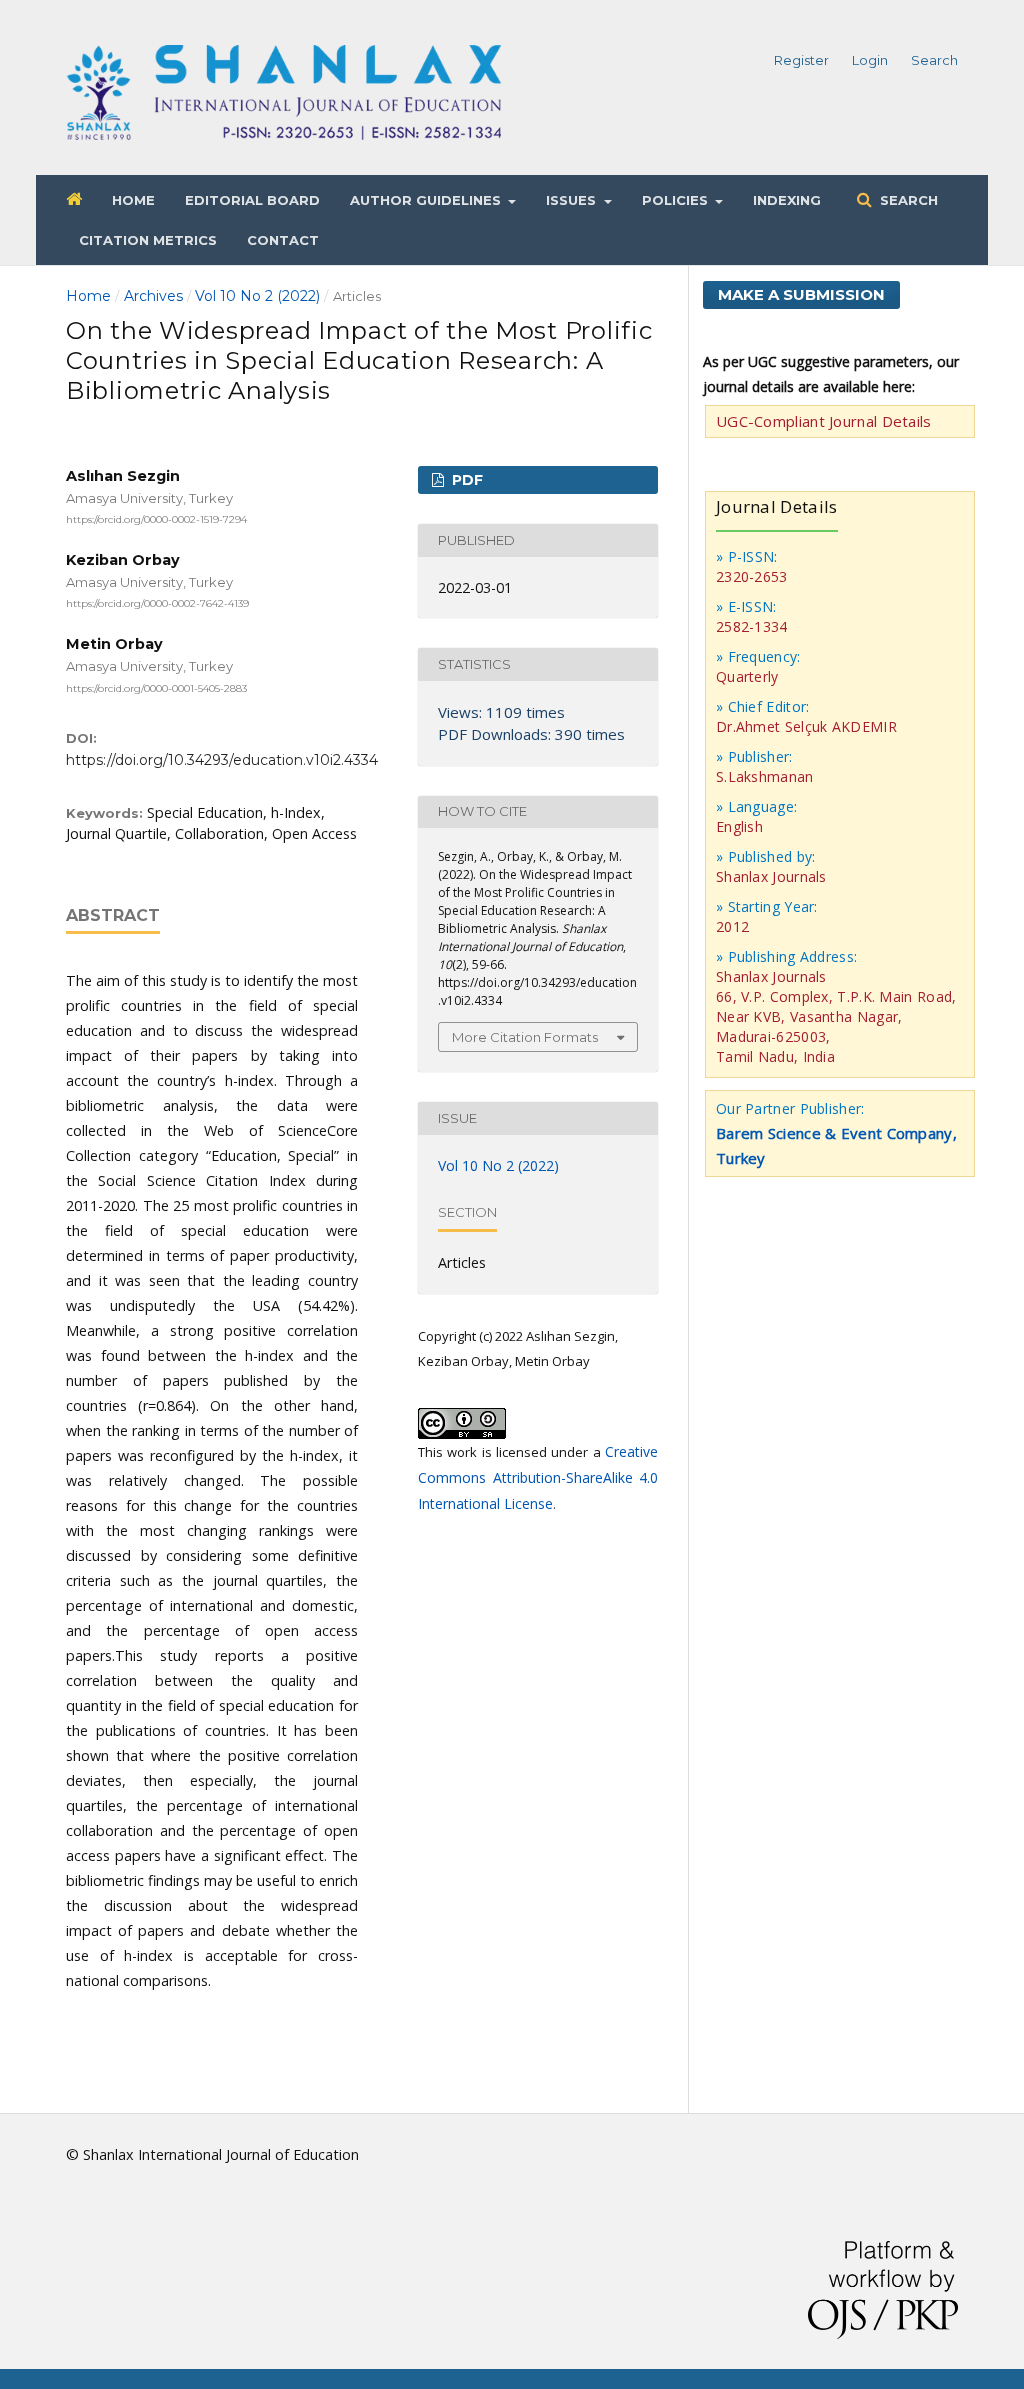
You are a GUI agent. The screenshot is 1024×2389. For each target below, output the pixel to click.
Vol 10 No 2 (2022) (257, 296)
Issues (573, 200)
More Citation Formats (525, 1037)
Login (870, 60)
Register (801, 60)
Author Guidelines (427, 200)
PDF (465, 480)
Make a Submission (801, 294)
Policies (677, 200)
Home (133, 200)
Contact (283, 240)
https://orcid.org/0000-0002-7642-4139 (157, 603)
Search (907, 200)
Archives (153, 296)
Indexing (787, 200)
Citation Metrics (148, 240)
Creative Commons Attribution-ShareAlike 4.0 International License (538, 1477)
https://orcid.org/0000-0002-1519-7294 (156, 519)
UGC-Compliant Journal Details (824, 421)
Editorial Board (252, 200)
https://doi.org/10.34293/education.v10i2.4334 (222, 760)
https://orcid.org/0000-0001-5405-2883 (156, 687)
